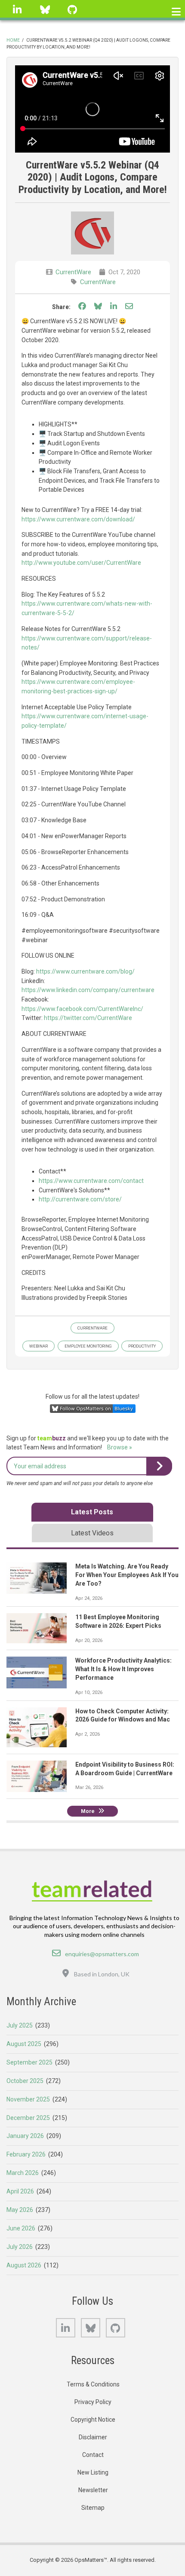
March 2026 (23, 2173)
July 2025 (20, 2025)
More (88, 1811)
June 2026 (21, 2228)
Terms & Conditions (93, 2384)
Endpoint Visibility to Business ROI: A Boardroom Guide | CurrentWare (125, 1769)
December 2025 (28, 2118)
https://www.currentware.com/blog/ (85, 971)
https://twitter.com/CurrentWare (88, 1018)
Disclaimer (93, 2437)
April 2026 (20, 2191)
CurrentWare (73, 272)
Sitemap (93, 2508)
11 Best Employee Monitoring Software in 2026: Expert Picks (118, 1621)
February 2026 (26, 2154)
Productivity (142, 1346)
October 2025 (25, 2081)
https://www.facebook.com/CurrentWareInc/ (82, 1009)
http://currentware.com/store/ (80, 1199)
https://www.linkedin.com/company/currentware (88, 990)
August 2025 (24, 2044)
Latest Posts (92, 1512)
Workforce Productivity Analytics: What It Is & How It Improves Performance (123, 1669)
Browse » (120, 1447)
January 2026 (25, 2136)
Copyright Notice (93, 2420)
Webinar (39, 1346)
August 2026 (24, 2265)
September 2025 (29, 2062)
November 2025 (28, 2099)
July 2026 (20, 2247)
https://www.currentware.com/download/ (78, 519)
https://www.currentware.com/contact (91, 1181)
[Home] (93, 1890)
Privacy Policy (93, 2402)
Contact (93, 2455)
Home (13, 40)
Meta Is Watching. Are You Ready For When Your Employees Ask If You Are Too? (127, 1575)
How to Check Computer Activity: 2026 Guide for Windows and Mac (123, 1715)
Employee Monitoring (88, 1346)
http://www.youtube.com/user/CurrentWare (81, 563)
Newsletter (93, 2490)
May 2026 (20, 2210)
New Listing (93, 2472)
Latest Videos (92, 1533)
